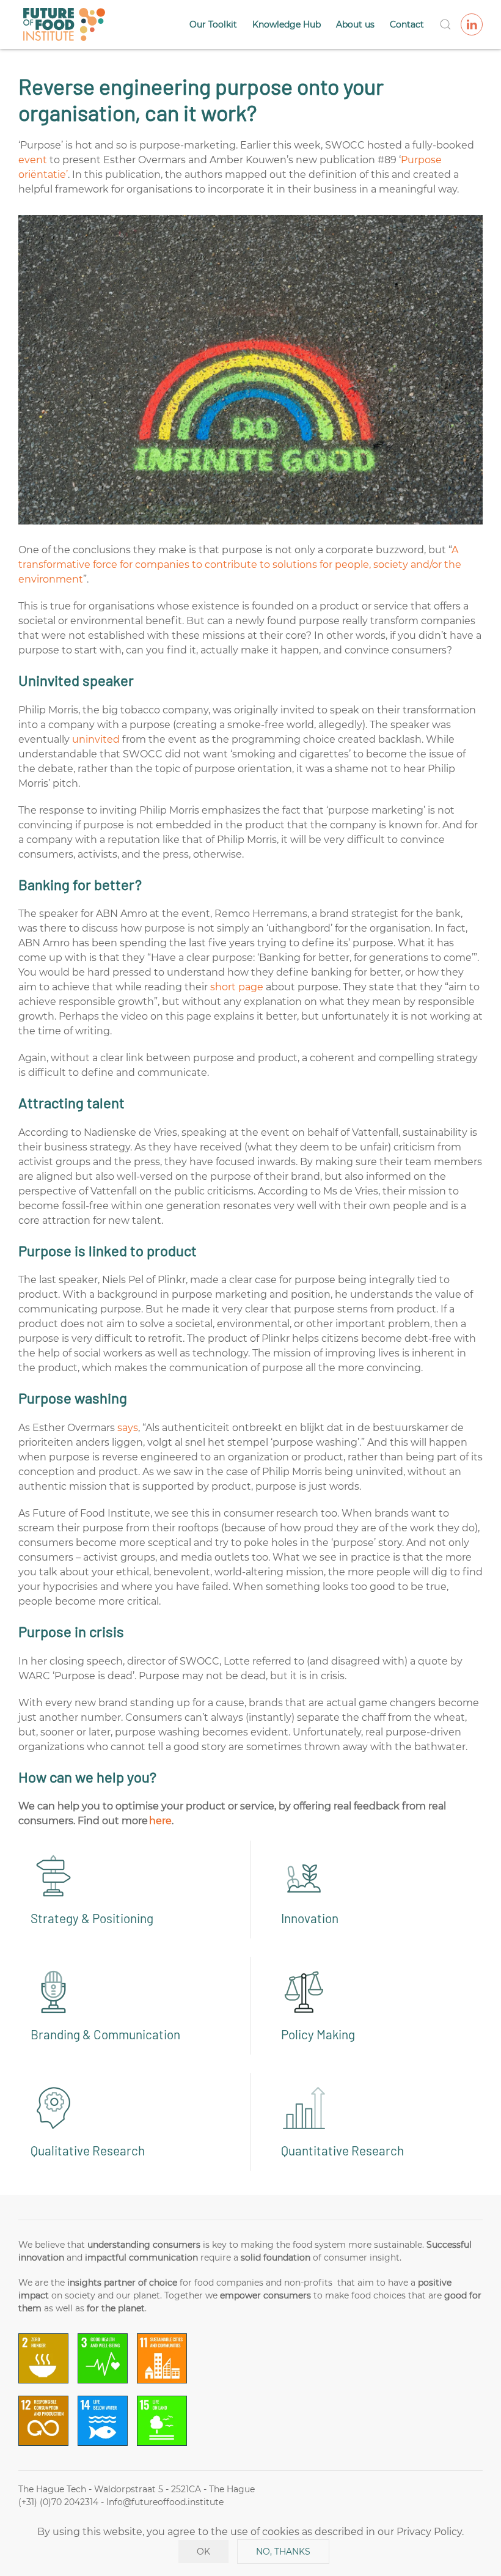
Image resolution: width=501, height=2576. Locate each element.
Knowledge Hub (287, 24)
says (128, 1428)
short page (237, 987)
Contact (407, 24)
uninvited (96, 739)
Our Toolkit (213, 24)
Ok (203, 2552)
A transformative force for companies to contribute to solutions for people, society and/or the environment (240, 565)
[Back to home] (64, 24)
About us (355, 24)
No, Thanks (283, 2552)
